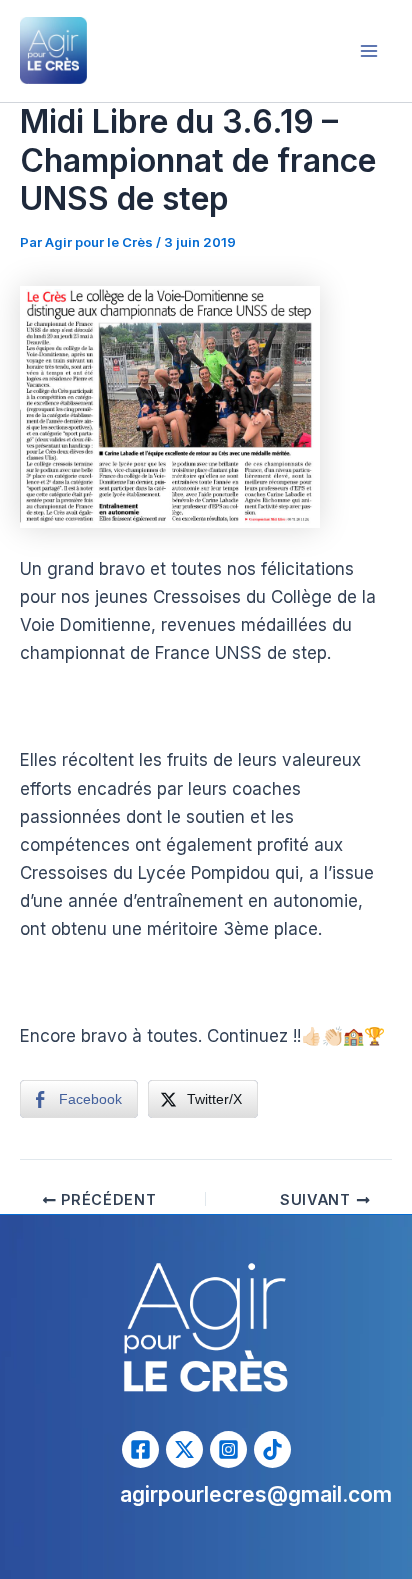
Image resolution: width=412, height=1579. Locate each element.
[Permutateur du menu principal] (370, 51)
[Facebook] (140, 1449)
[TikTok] (272, 1449)
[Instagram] (228, 1449)
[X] (184, 1449)
